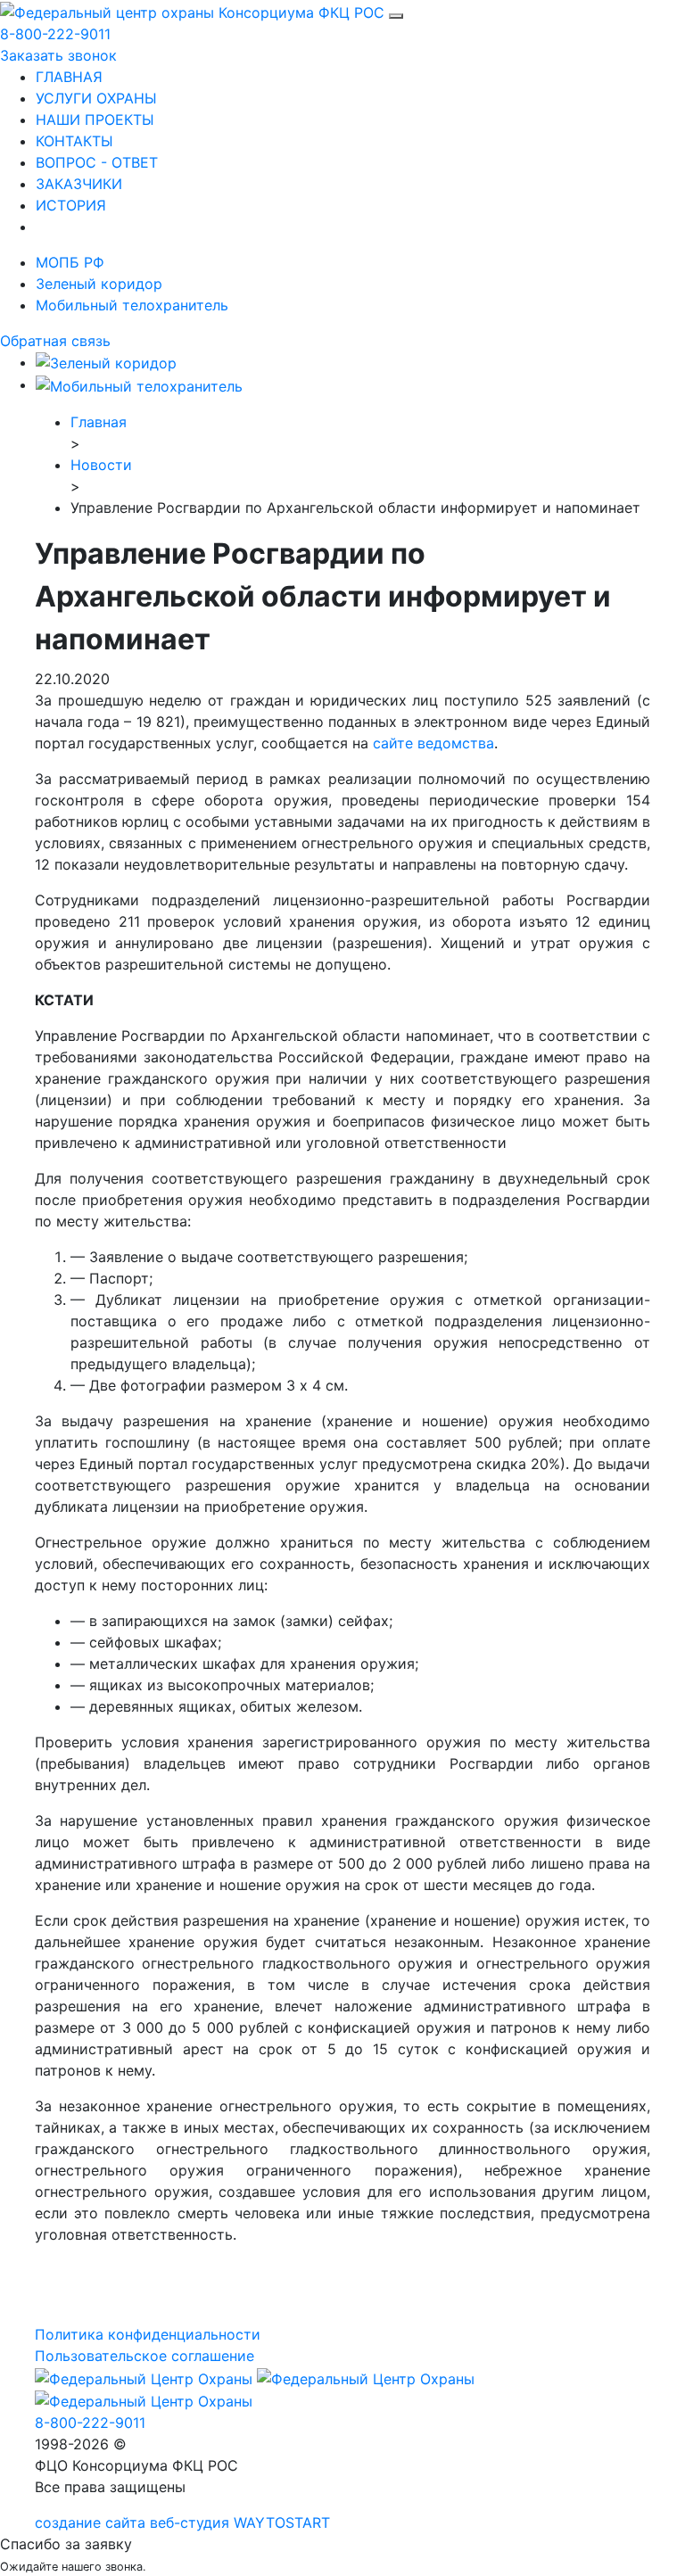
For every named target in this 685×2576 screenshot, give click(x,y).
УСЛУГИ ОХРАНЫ (96, 98)
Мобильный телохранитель (132, 305)
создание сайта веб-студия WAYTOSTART (182, 2522)
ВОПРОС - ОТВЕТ (97, 162)
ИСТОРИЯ (71, 205)
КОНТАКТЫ (74, 141)
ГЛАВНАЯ (69, 77)
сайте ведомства (433, 743)
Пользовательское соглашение (144, 2356)
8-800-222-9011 (55, 34)
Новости (101, 465)
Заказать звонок (58, 55)
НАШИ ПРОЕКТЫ (95, 120)
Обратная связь (55, 341)
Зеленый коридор (99, 284)
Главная (99, 422)
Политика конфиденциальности (148, 2334)
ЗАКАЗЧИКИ (79, 184)
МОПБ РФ (70, 262)
